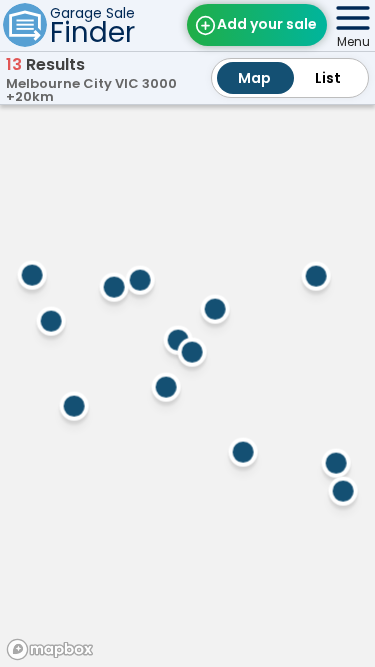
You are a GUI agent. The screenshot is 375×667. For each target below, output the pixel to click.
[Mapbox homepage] (50, 649)
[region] (187, 383)
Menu (353, 41)
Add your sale (267, 24)
